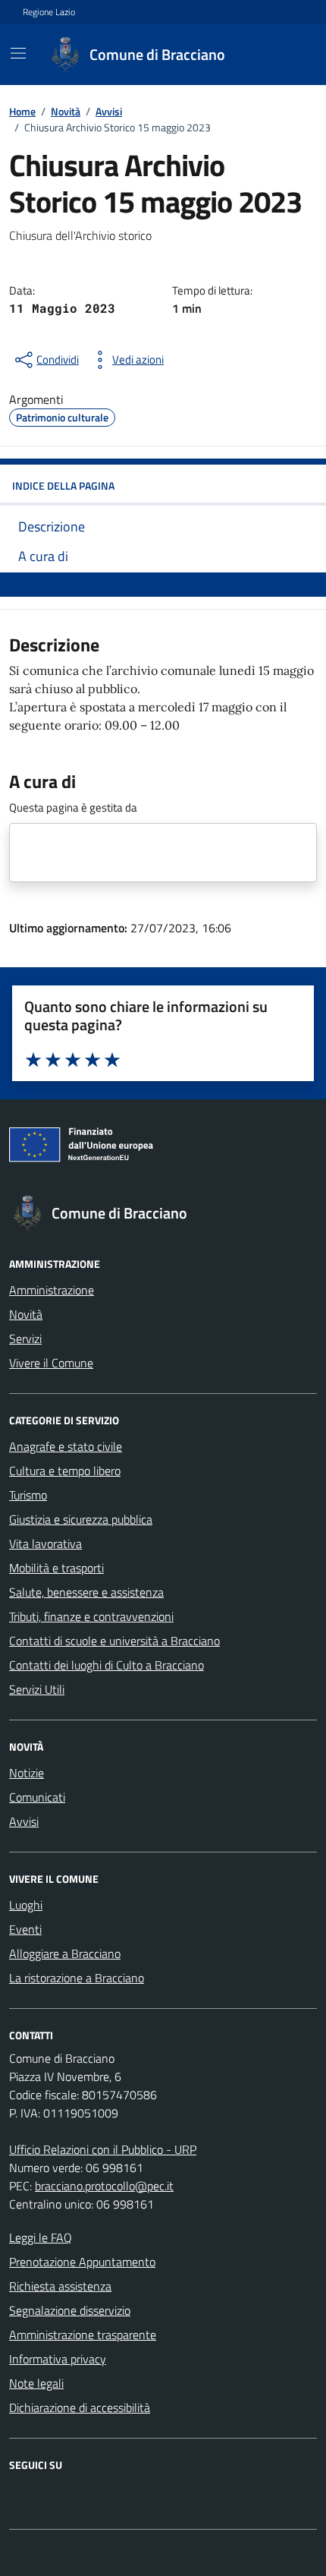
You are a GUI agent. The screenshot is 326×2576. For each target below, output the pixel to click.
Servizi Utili (37, 1689)
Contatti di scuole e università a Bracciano (114, 1641)
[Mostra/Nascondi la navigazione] (18, 53)
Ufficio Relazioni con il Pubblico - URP (103, 2149)
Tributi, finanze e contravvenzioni (91, 1616)
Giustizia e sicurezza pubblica (81, 1519)
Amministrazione (52, 1290)
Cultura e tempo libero (65, 1471)
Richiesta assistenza (60, 2286)
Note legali (36, 2383)
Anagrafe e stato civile (66, 1446)
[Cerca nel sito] (285, 55)
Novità (26, 1314)
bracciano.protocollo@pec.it (104, 2186)
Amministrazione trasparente (83, 2335)
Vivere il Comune (51, 1363)
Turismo (28, 1495)
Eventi (25, 1929)
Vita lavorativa (45, 1543)
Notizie (27, 1773)
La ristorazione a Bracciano (77, 1978)
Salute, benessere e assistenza (86, 1592)
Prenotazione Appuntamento (82, 2262)
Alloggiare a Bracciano (65, 1953)
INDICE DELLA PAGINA (63, 486)
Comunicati (37, 1797)
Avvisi (24, 1821)
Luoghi (26, 1905)
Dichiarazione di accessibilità (80, 2407)
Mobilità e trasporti (56, 1568)
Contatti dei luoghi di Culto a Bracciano (107, 1665)
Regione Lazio (49, 12)
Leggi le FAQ (41, 2237)
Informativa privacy (58, 2359)
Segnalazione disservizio (70, 2310)
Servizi (25, 1338)
